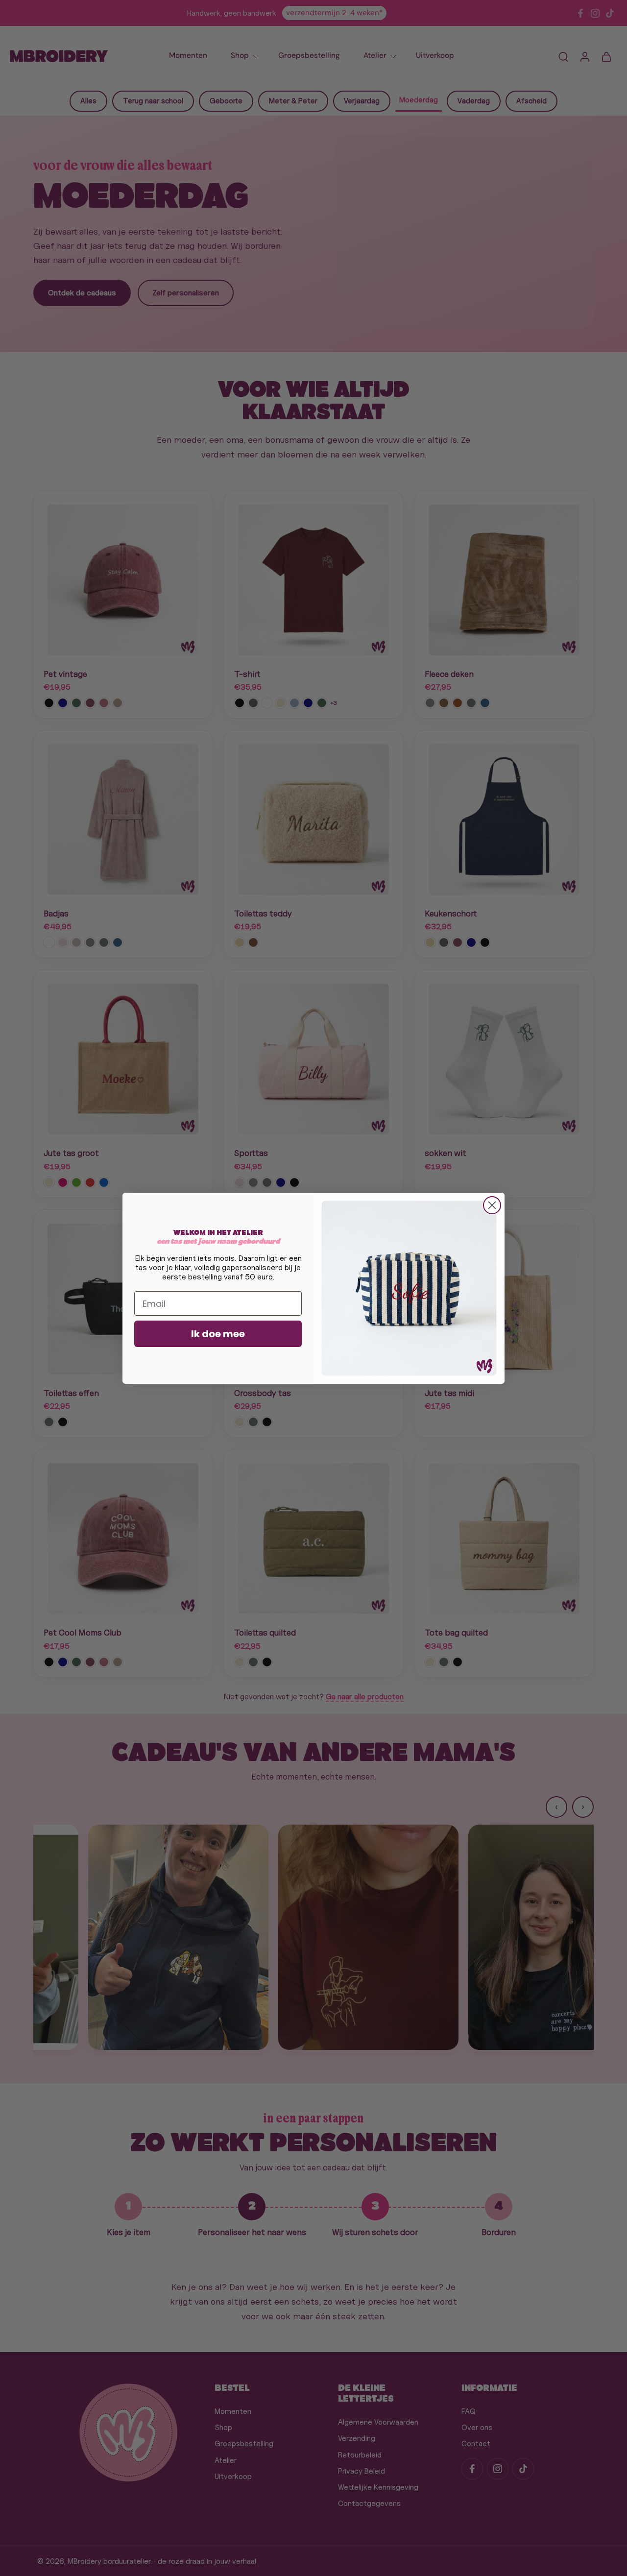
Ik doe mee (218, 1334)
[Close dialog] (492, 1205)
